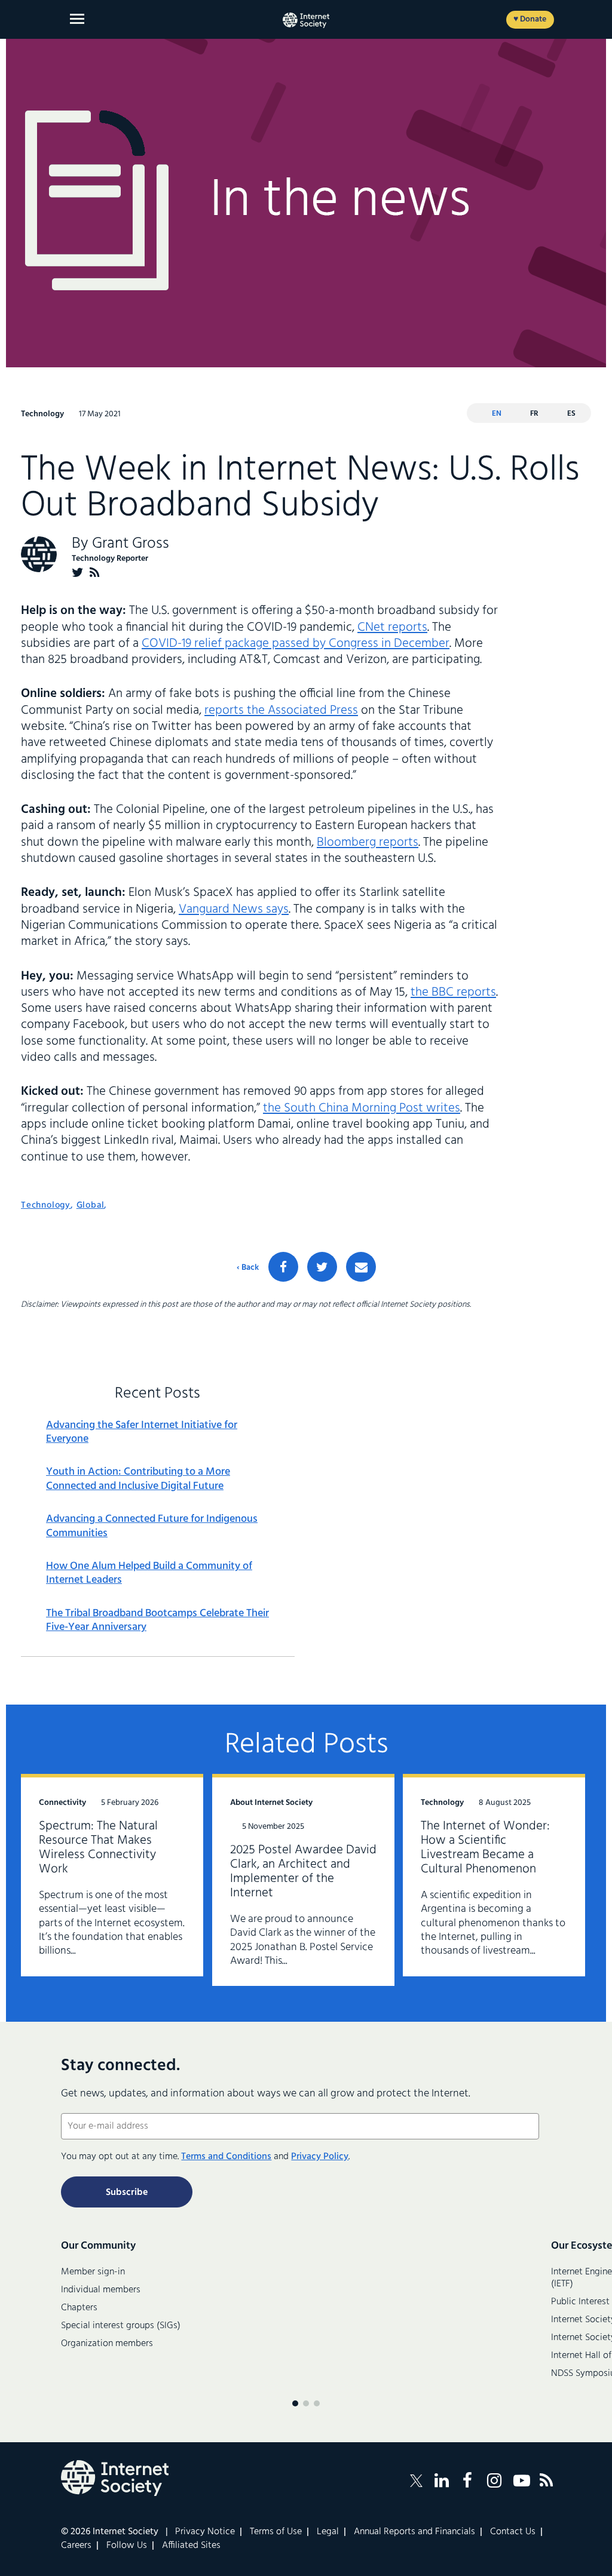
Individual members (101, 2290)
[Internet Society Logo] (115, 2478)
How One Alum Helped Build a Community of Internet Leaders (149, 1573)
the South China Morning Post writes (362, 1108)
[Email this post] (361, 1267)
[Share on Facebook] (283, 1267)
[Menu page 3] (317, 2403)
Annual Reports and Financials (414, 2532)
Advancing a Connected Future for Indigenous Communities (152, 1526)
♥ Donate (530, 19)
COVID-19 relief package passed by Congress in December (296, 644)
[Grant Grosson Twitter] (78, 572)
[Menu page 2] (306, 2403)
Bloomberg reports (368, 842)
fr (534, 414)
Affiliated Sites (191, 2546)
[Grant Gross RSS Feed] (95, 572)
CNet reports (392, 627)
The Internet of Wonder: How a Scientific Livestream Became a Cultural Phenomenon (485, 1848)
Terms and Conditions (226, 2157)
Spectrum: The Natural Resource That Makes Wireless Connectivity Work (98, 1848)
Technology (46, 1205)
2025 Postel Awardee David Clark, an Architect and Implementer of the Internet (303, 1872)
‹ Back (248, 1268)
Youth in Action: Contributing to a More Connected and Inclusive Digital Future (138, 1479)
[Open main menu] (77, 19)
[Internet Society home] (306, 20)
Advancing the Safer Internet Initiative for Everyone (142, 1433)
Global (91, 1205)
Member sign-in (93, 2272)
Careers (76, 2546)
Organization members (107, 2344)
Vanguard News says (234, 909)
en (497, 414)
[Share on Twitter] (322, 1267)
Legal (328, 2532)
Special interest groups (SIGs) (121, 2326)
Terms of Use (276, 2532)
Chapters (79, 2308)
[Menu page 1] (295, 2403)
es (571, 414)
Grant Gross (131, 544)
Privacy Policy (320, 2157)
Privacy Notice (205, 2532)
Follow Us (127, 2546)
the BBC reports (453, 992)
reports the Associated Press (281, 710)
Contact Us (513, 2532)
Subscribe (127, 2193)
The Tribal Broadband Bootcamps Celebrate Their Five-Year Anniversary (157, 1621)
